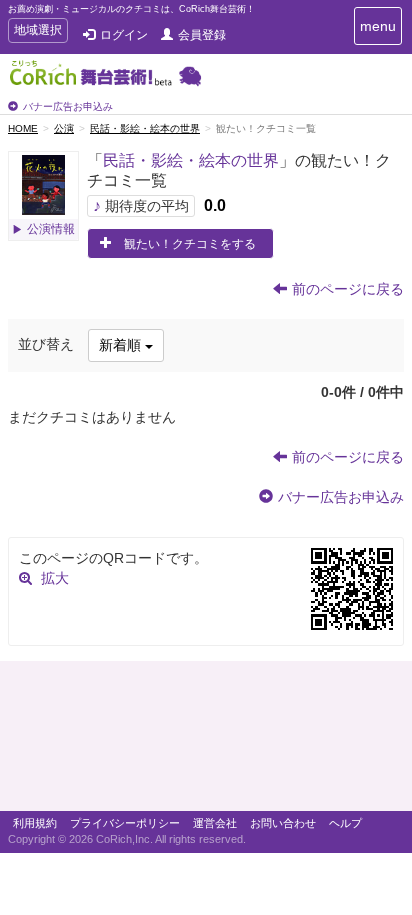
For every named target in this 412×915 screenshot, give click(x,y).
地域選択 (37, 32)
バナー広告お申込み (68, 106)
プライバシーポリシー (125, 823)
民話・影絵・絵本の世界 (145, 128)
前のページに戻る (348, 289)
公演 (64, 128)
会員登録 (202, 35)
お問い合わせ (283, 823)
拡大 (55, 578)
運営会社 (215, 823)
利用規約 (35, 823)
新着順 (122, 345)
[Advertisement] (206, 741)
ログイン (124, 35)
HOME (23, 128)
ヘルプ (345, 823)
